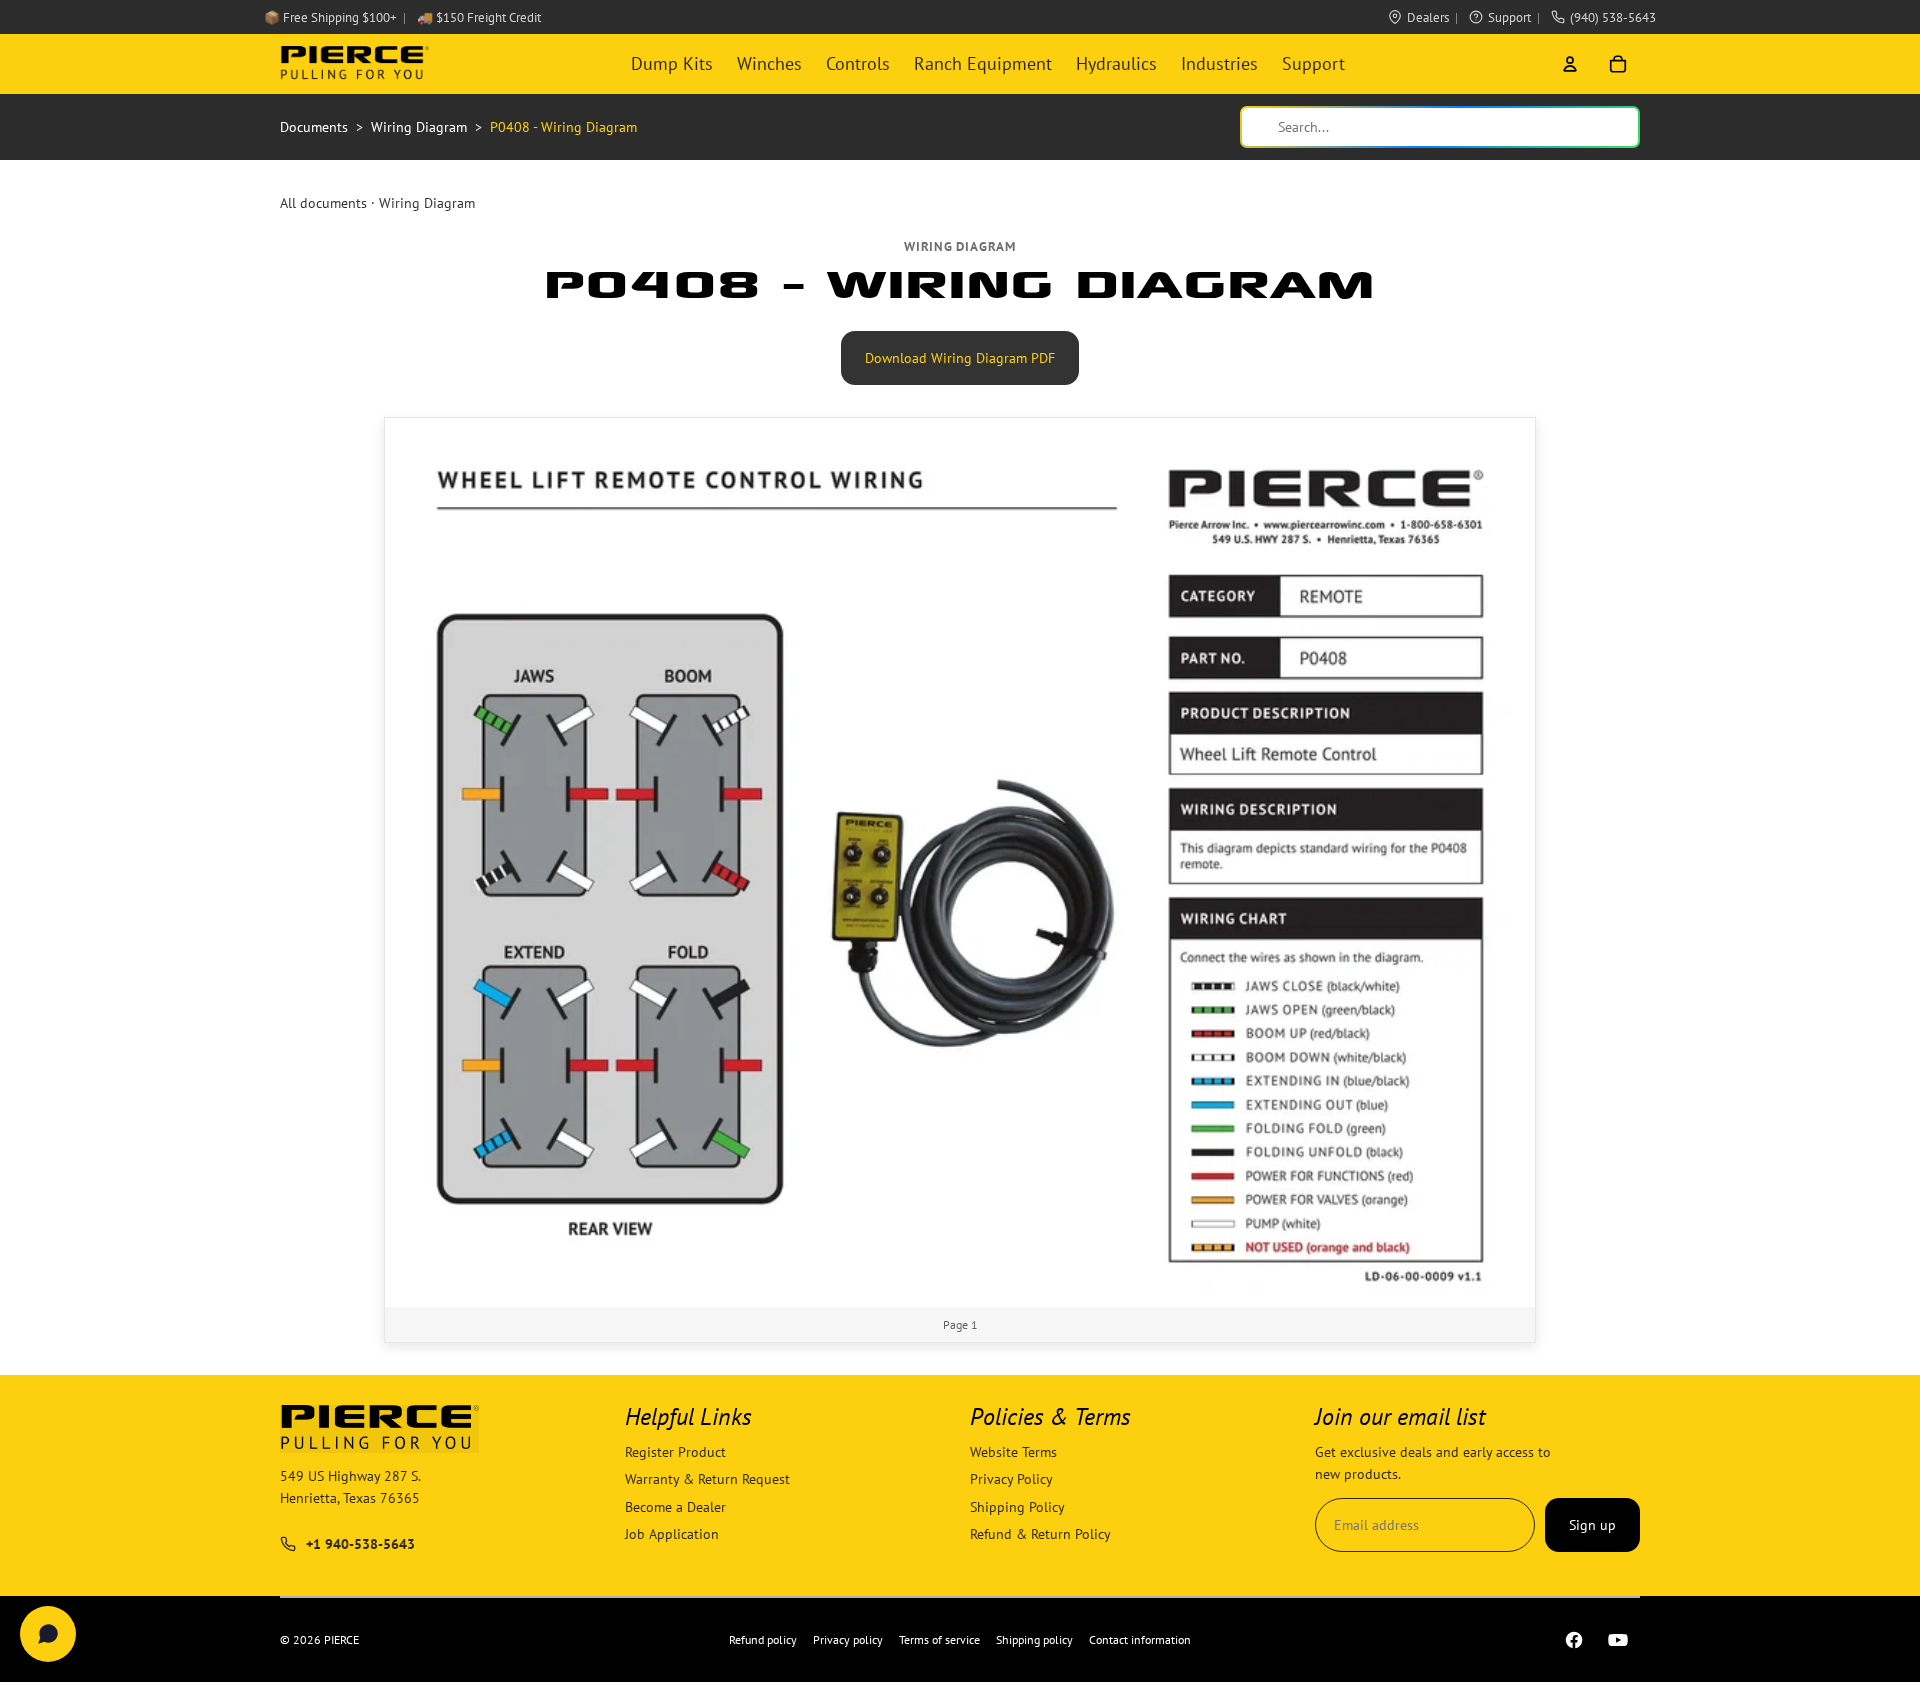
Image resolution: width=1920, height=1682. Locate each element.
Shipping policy (1034, 1639)
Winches (769, 63)
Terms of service (939, 1639)
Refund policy (763, 1639)
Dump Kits (672, 63)
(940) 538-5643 (1613, 17)
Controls (858, 63)
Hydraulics (1116, 63)
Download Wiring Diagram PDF (959, 357)
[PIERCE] (354, 64)
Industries (1219, 63)
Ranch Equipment (983, 63)
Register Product (675, 1452)
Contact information (1140, 1639)
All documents (323, 203)
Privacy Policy (1011, 1480)
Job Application (672, 1534)
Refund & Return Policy (1040, 1534)
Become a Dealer (675, 1507)
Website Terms (1013, 1452)
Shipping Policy (1017, 1507)
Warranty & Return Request (707, 1480)
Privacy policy (848, 1639)
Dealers (1428, 17)
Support (1509, 17)
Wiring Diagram (427, 203)
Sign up (1592, 1525)
